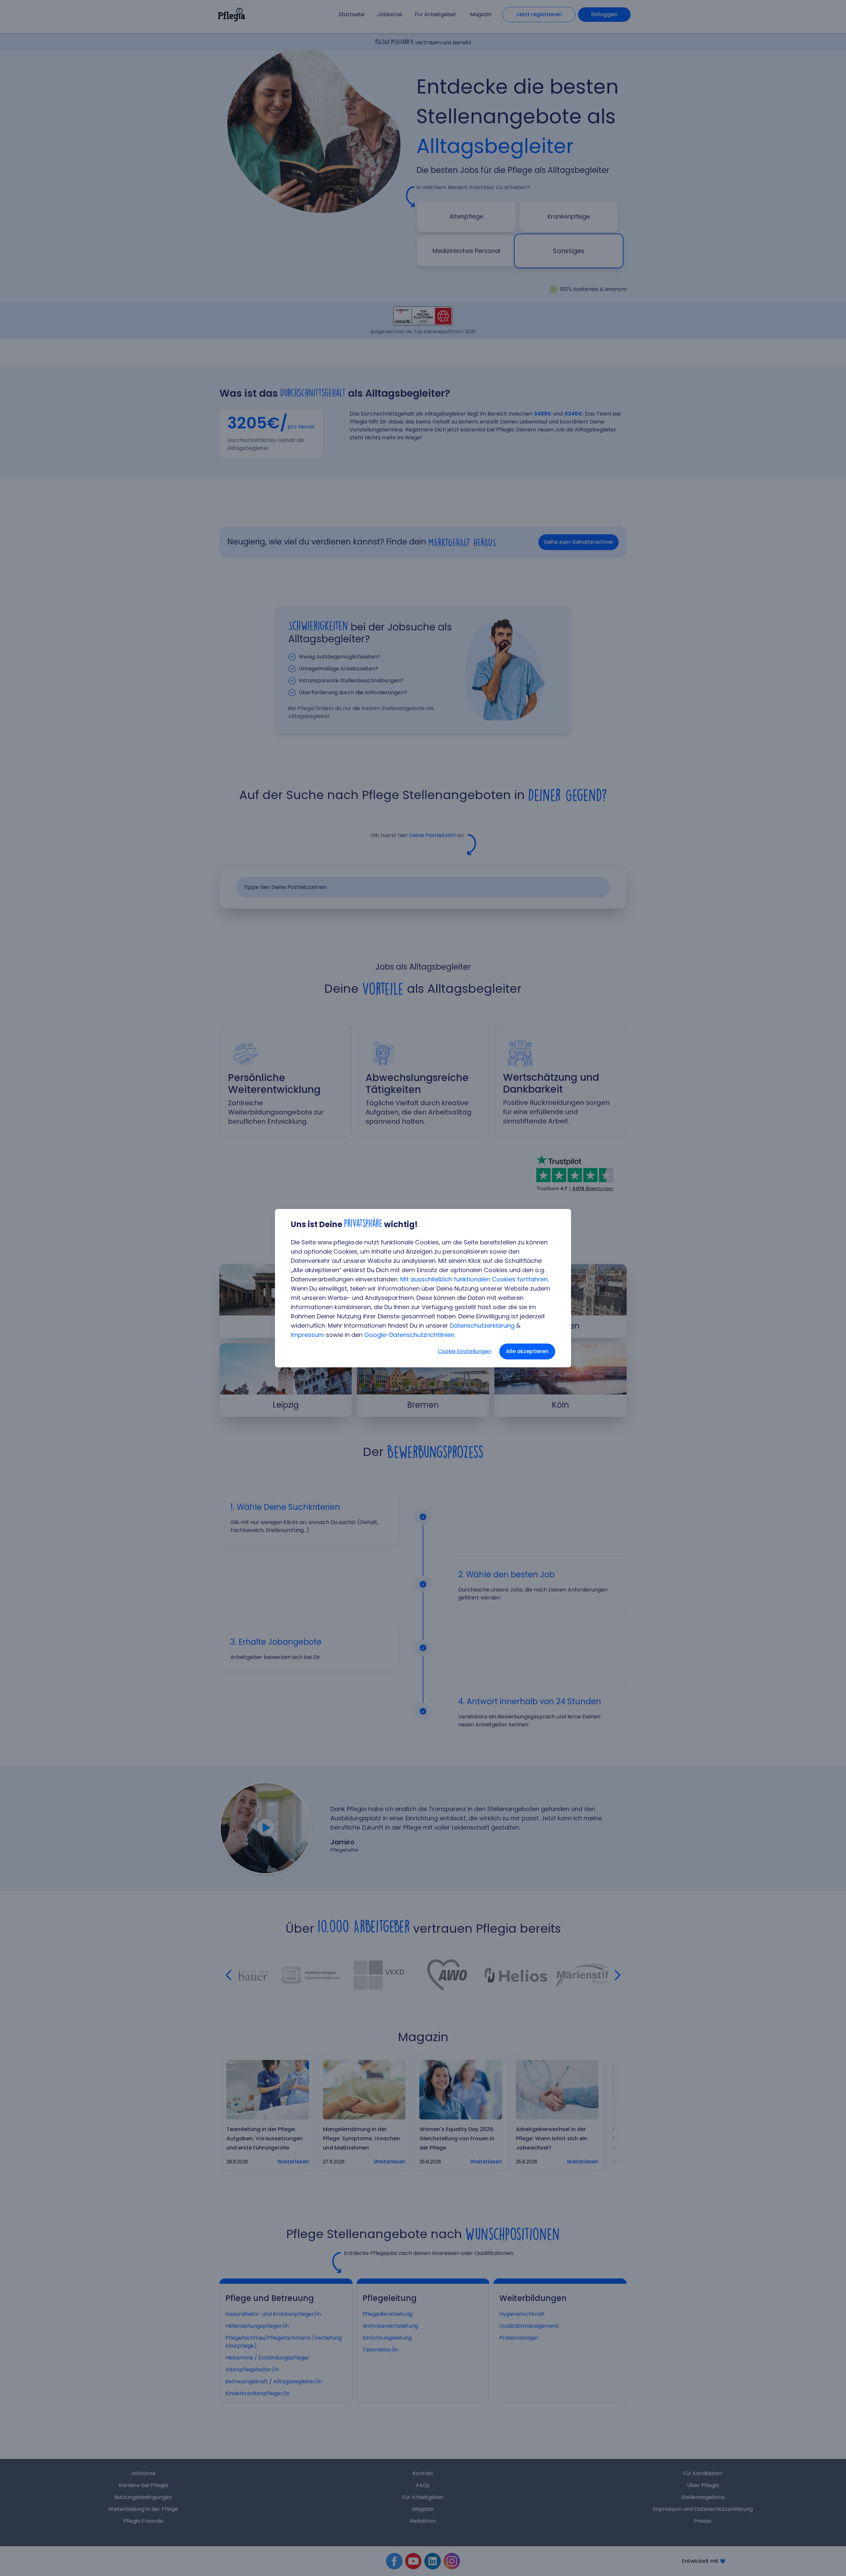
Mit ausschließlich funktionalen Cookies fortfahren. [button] (474, 1279)
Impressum (308, 1335)
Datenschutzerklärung (482, 1326)
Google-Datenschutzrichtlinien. (410, 1335)
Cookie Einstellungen (465, 1351)
